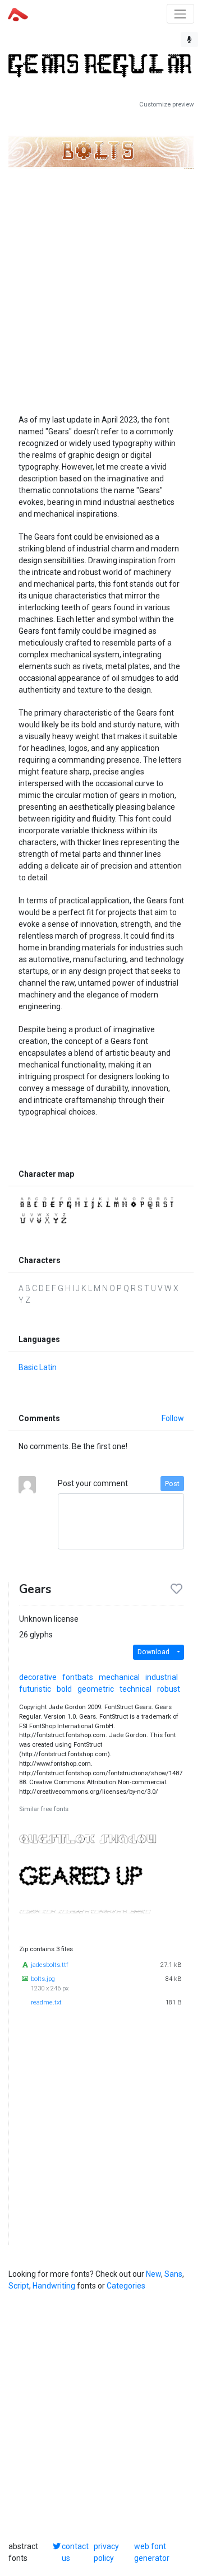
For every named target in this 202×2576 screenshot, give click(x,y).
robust (169, 1689)
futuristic (35, 1689)
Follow (173, 1418)
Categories (126, 2286)
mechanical (119, 1677)
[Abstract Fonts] (18, 13)
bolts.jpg (43, 1979)
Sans (173, 2274)
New (153, 2274)
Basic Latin (38, 1367)
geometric (96, 1689)
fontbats (78, 1677)
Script (19, 2286)
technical (136, 1689)
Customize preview (166, 105)
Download (153, 1652)
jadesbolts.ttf (50, 1965)
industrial (162, 1677)
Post (172, 1484)
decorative (38, 1677)
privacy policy (106, 2552)
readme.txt (46, 2002)
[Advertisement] (101, 280)
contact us (75, 2552)
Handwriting (54, 2286)
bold (64, 1689)
